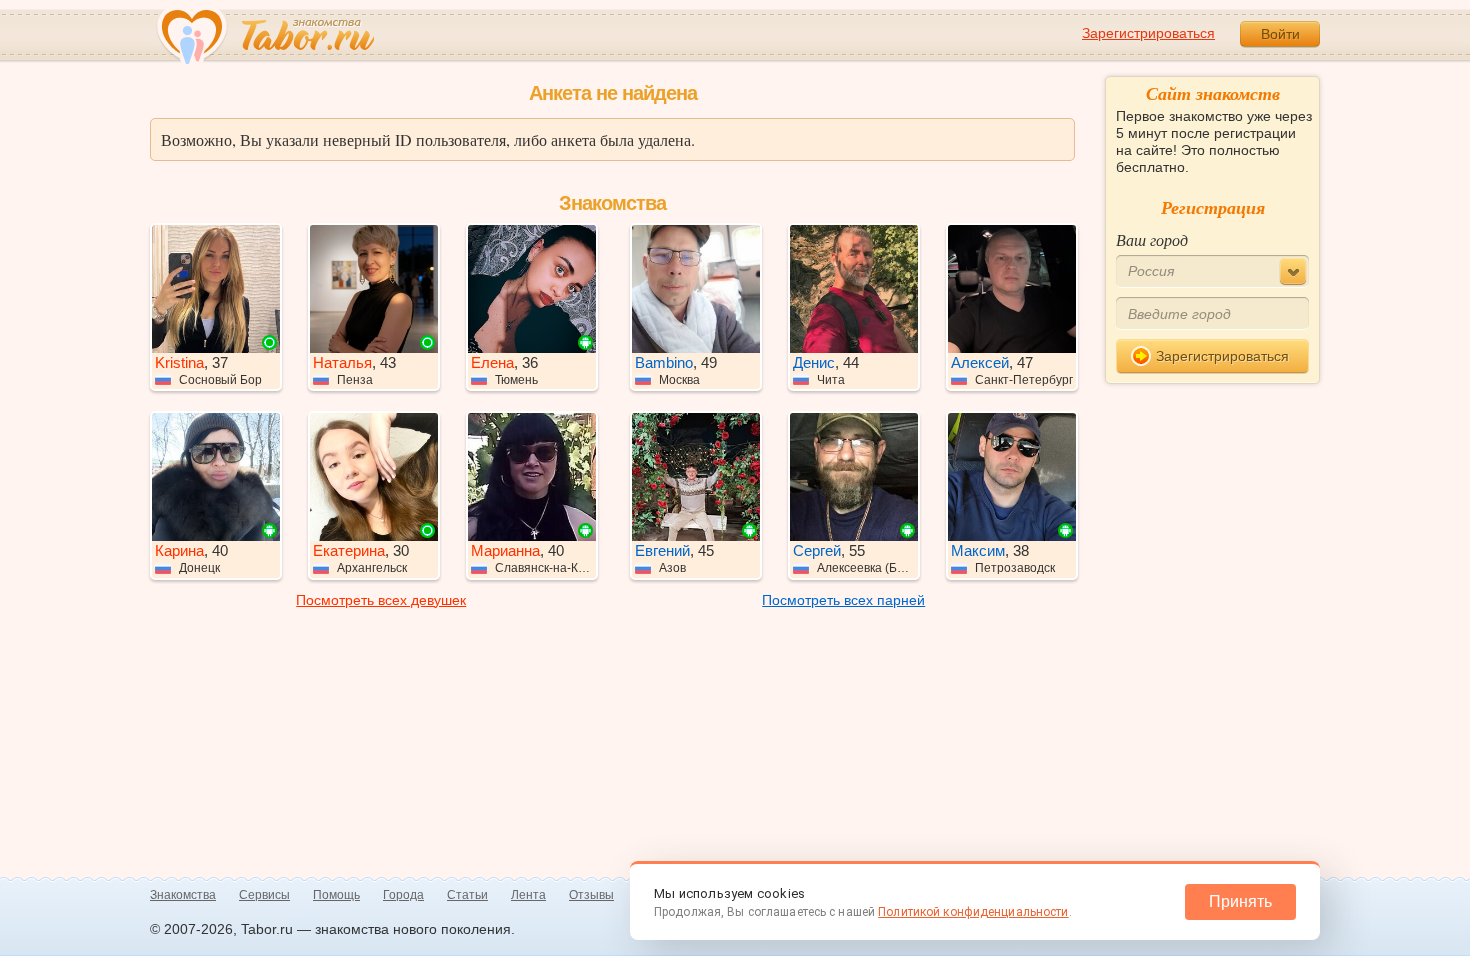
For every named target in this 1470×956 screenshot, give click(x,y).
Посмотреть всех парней (843, 600)
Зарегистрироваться (1148, 33)
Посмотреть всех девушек (381, 600)
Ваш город (1152, 239)
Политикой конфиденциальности (973, 912)
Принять (1240, 901)
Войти (1280, 34)
